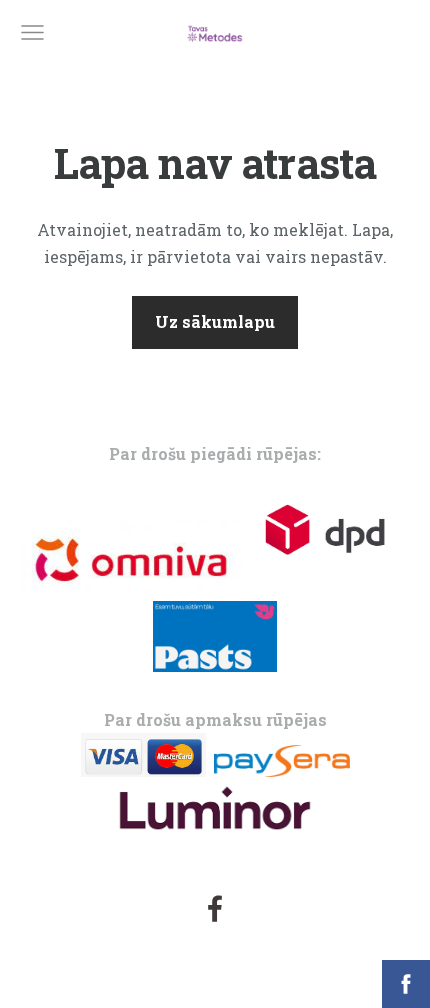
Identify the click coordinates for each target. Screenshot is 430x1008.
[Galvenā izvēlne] (32, 32)
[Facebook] (215, 908)
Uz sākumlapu (215, 321)
